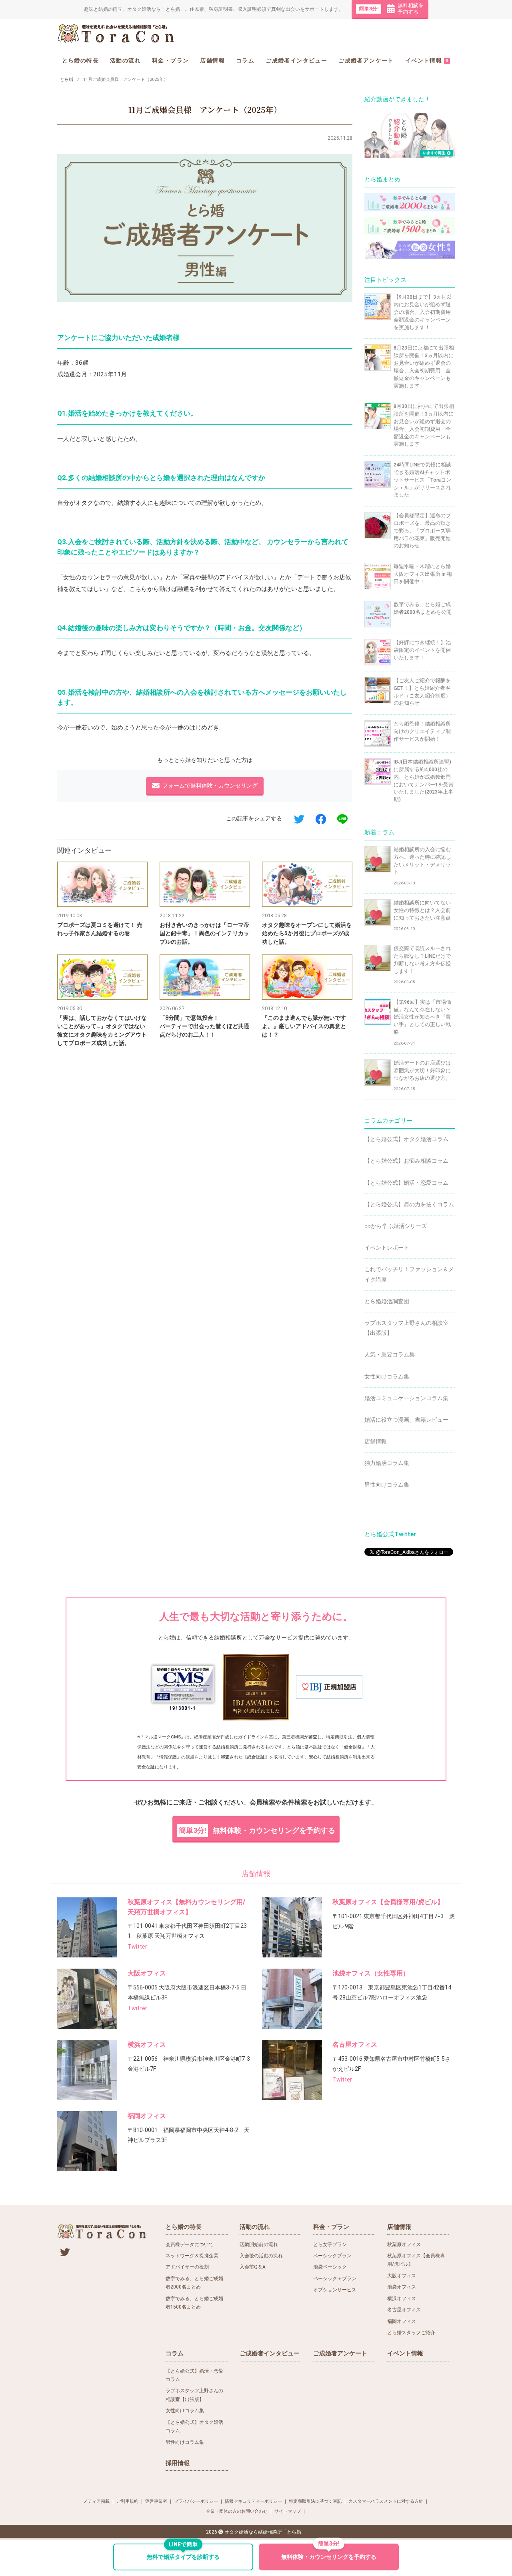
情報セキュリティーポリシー (253, 2501)
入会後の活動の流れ (261, 2256)
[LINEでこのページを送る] (342, 819)
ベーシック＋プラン (335, 2279)
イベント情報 (427, 60)
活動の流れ (125, 60)
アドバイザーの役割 (187, 2267)
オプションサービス (335, 2290)
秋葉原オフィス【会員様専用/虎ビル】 (388, 1902)
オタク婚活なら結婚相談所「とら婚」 (265, 2532)
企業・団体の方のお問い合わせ (237, 2511)
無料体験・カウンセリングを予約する (257, 1830)
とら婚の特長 (80, 60)
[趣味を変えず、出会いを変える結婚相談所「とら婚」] (117, 33)
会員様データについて (190, 2244)
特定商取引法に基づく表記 (315, 2501)
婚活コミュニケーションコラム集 (406, 1398)
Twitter (137, 1947)
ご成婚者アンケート (366, 60)
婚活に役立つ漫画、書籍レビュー (406, 1420)
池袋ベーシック (330, 2267)
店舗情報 (212, 60)
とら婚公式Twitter (390, 1534)
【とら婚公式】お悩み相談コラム (406, 1161)
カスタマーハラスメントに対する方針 (386, 2501)
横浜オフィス (147, 2045)
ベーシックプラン (332, 2256)
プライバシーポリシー (196, 2501)
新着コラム (379, 832)
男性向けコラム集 (387, 1485)
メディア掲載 (96, 2501)
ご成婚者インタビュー (296, 60)
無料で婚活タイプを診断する (183, 2552)
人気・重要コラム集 (390, 1354)
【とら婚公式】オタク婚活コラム (406, 1139)
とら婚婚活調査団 (387, 1301)
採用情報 (178, 2463)
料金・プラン (170, 60)
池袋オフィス (402, 2287)
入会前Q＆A (253, 2267)
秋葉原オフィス (404, 2244)
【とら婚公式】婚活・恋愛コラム (406, 1183)
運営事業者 (156, 2501)
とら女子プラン (330, 2244)
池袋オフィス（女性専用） (371, 1973)
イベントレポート (387, 1248)
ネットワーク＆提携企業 (192, 2256)
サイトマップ (288, 2511)
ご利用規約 (127, 2501)
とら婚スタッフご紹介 (411, 2333)
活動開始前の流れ (259, 2244)
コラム (245, 60)
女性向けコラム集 (387, 1376)
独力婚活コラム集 (387, 1463)
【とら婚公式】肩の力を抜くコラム (409, 1204)
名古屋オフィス (355, 2045)
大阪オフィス (147, 1973)
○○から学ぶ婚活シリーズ (396, 1226)
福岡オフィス (147, 2116)
